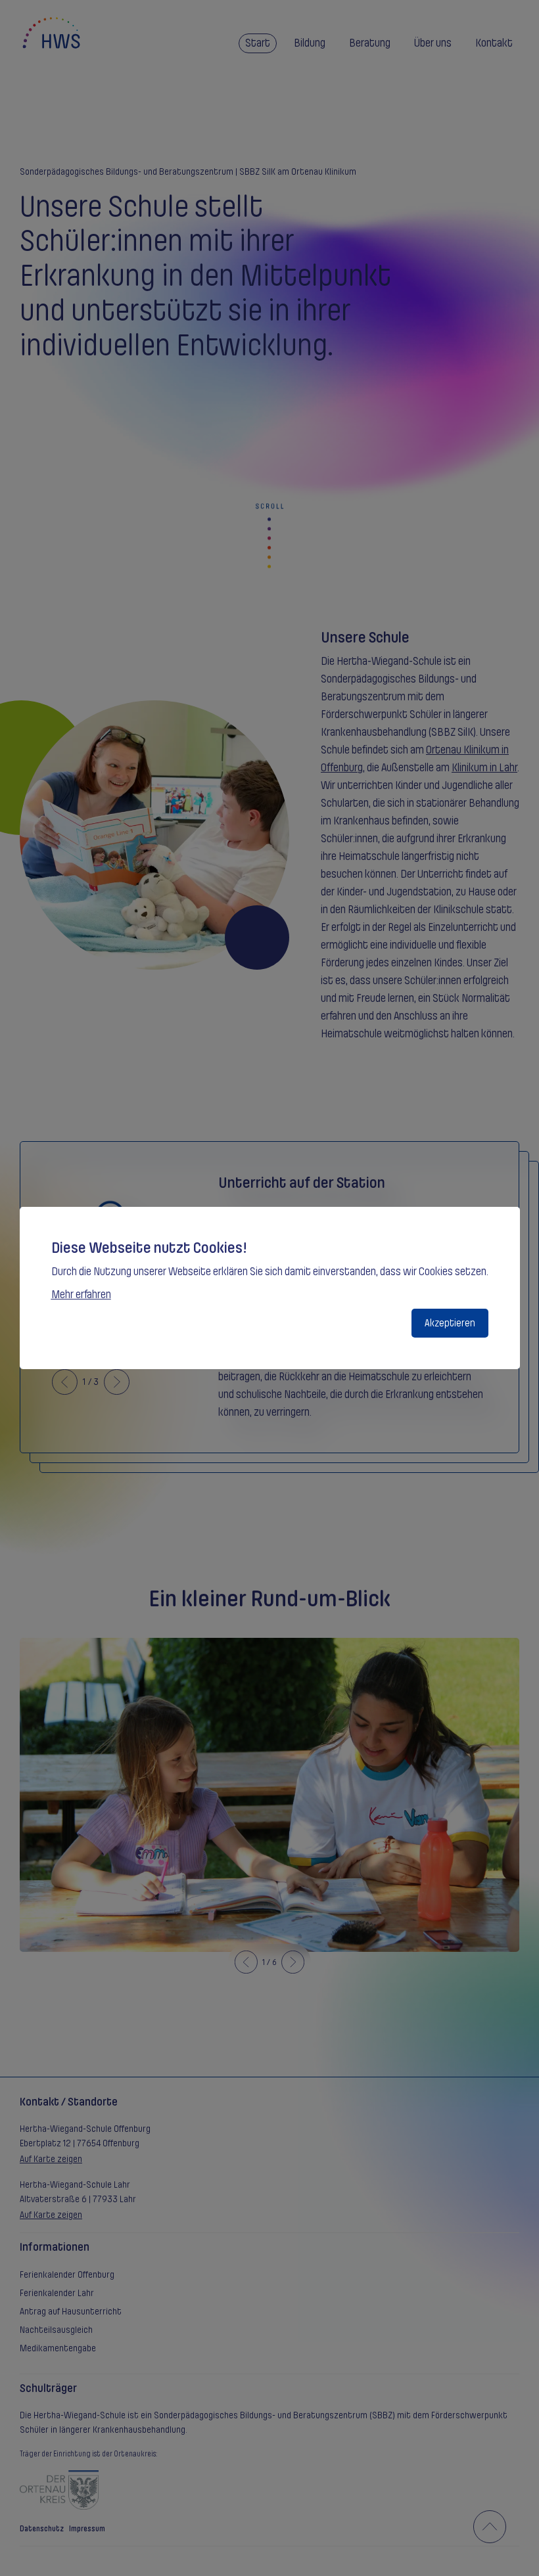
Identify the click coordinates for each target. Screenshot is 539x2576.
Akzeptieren (450, 1323)
